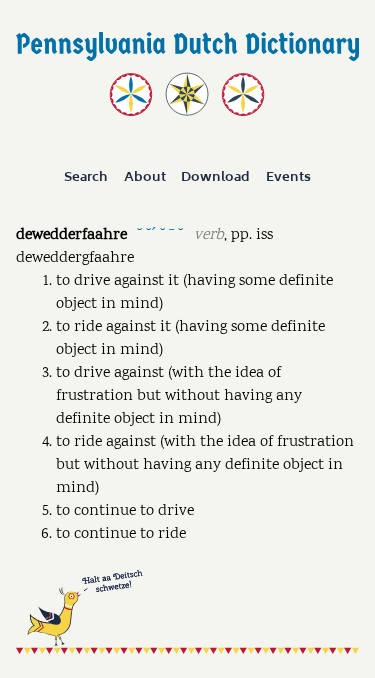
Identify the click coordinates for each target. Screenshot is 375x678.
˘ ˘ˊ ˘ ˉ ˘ (160, 233)
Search (86, 178)
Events (288, 178)
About (145, 178)
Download (215, 178)
